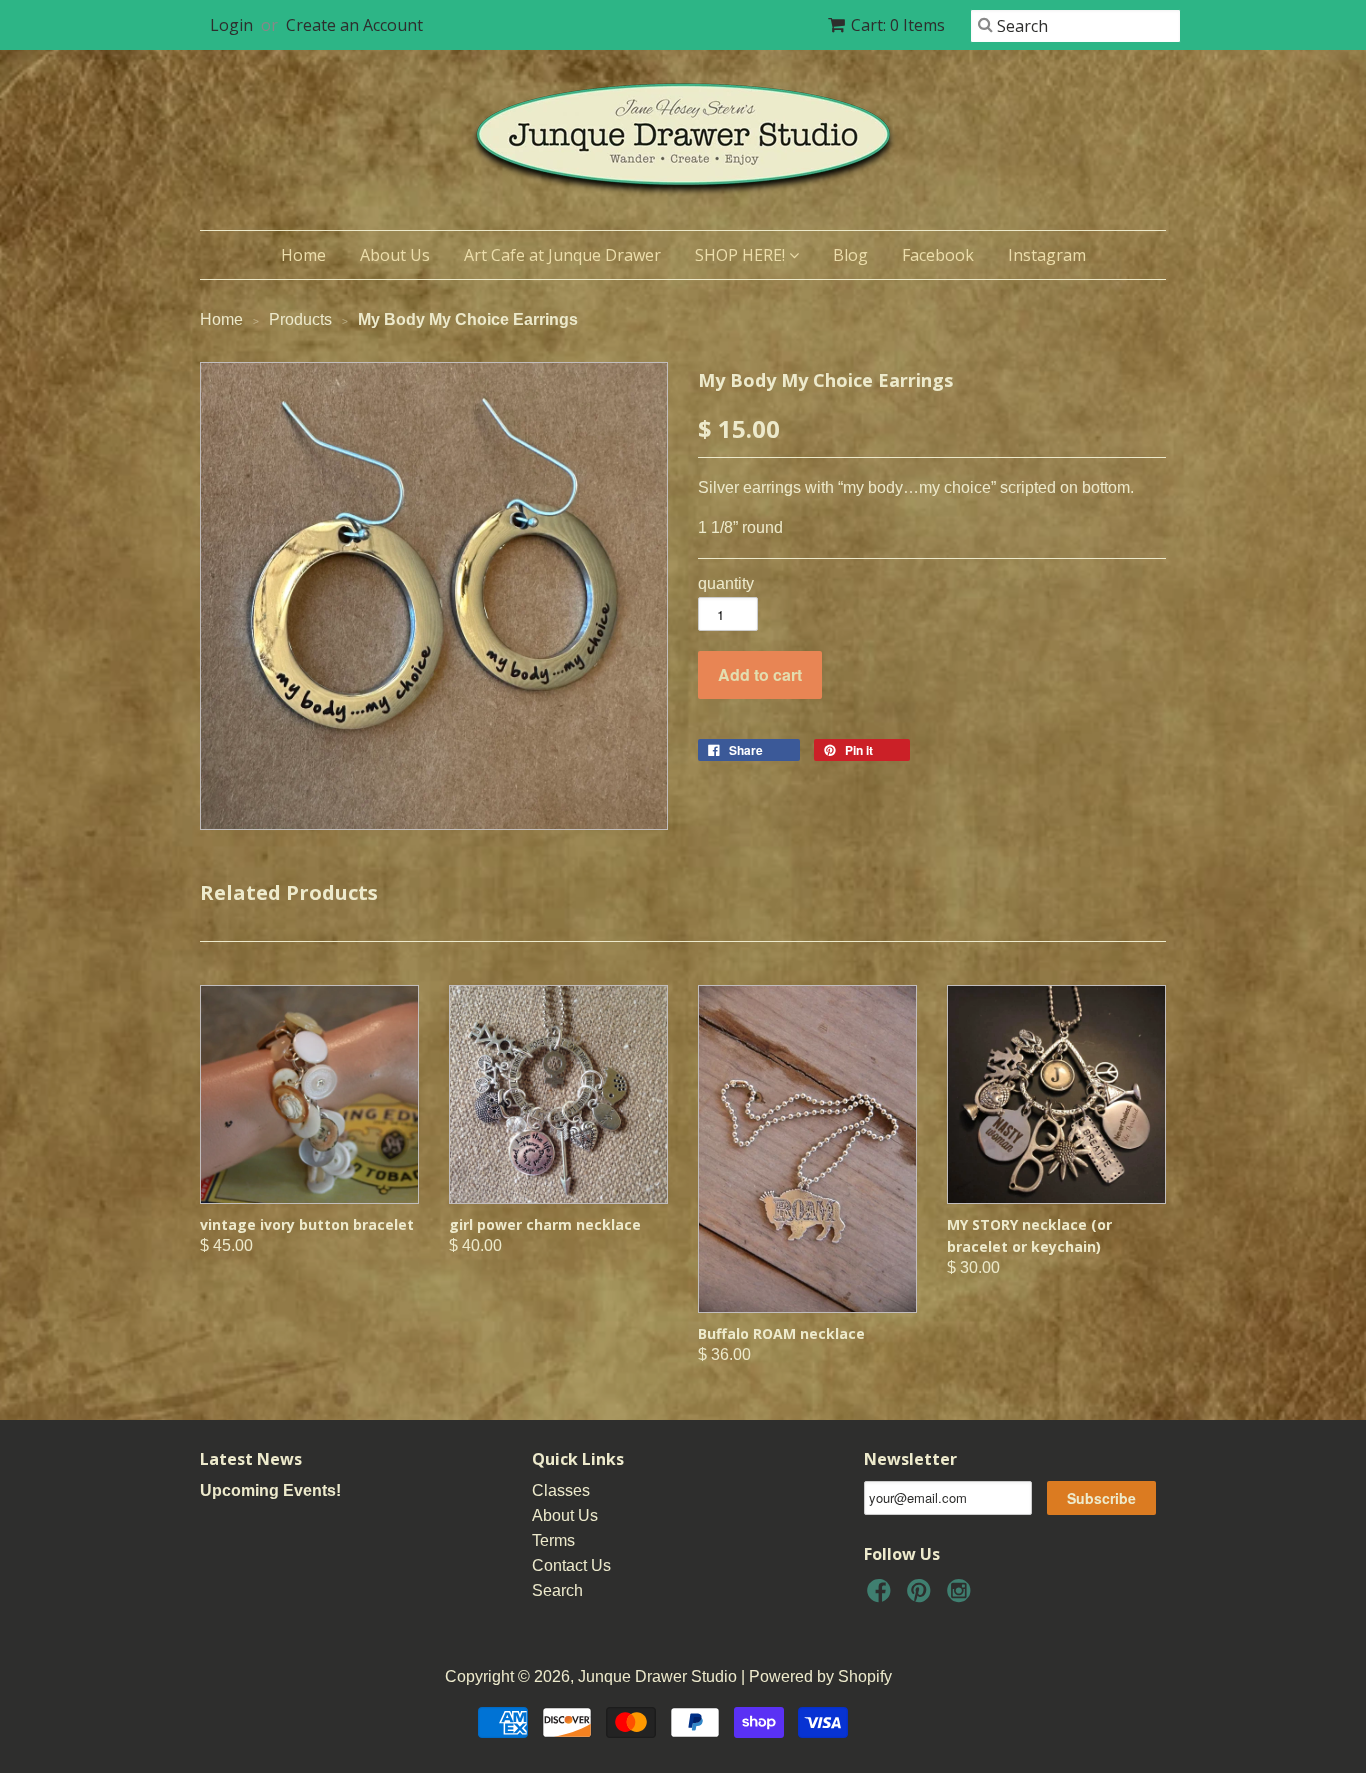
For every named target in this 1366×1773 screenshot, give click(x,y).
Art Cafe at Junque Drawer (562, 255)
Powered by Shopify (820, 1676)
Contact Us (571, 1565)
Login (231, 25)
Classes (561, 1490)
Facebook (938, 255)
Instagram (1047, 255)
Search (557, 1590)
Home (303, 255)
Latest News (251, 1459)
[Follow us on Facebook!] (882, 1596)
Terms (553, 1540)
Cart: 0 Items (898, 25)
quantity (726, 583)
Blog (850, 255)
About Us (395, 255)
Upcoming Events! (270, 1490)
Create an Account (354, 25)
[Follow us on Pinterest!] (922, 1596)
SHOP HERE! (742, 255)
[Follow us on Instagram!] (962, 1596)
